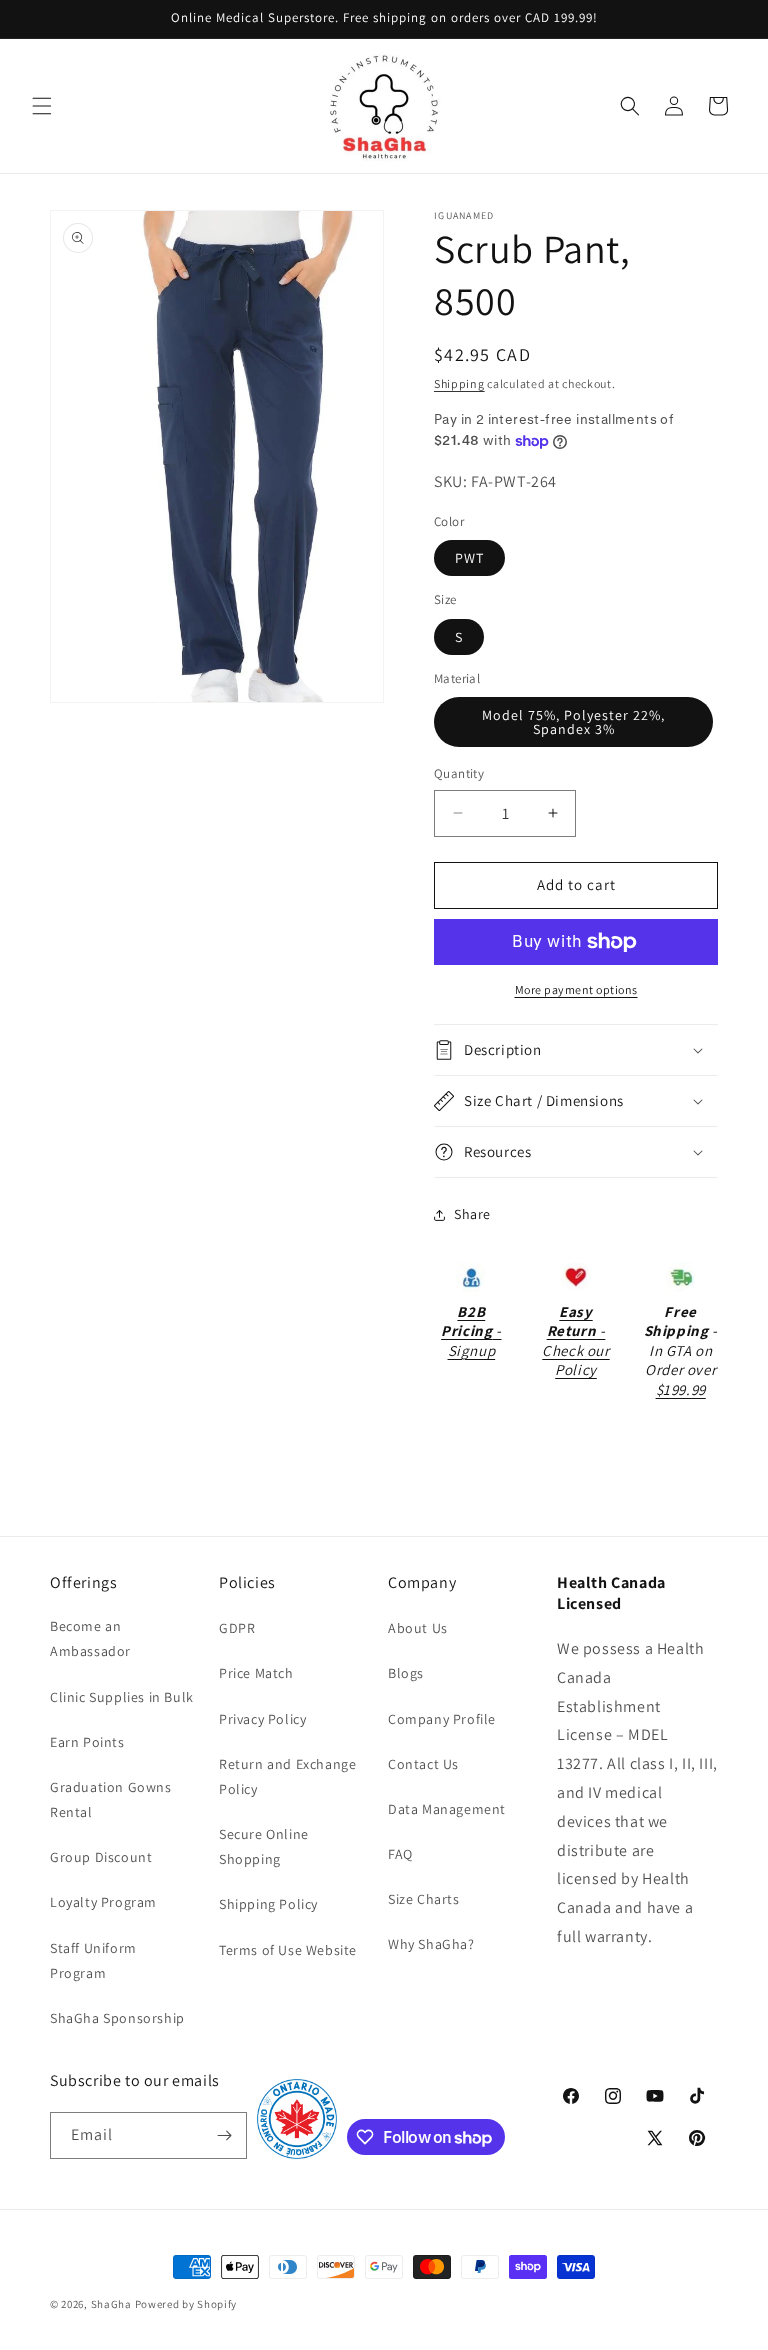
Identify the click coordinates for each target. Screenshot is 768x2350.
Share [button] (472, 1214)
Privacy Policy (262, 1719)
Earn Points (87, 1742)
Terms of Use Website (288, 1950)
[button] (42, 106)
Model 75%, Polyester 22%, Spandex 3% (573, 722)
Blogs (406, 1673)
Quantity (459, 773)
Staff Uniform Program (93, 1960)
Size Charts (424, 1899)
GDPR (237, 1628)
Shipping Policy (268, 1904)
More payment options (576, 989)
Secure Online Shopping (264, 1846)
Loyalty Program (103, 1902)
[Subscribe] (224, 2135)
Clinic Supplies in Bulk (122, 1697)
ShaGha (111, 2304)
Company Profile (442, 1719)
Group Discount (101, 1857)
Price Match (256, 1673)
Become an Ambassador (90, 1638)
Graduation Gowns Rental (111, 1799)
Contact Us (423, 1764)
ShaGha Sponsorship (117, 2018)
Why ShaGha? (431, 1944)
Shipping (459, 383)
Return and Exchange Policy (287, 1776)
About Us (418, 1628)
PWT (469, 558)
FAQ (400, 1854)
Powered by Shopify (186, 2304)
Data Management (447, 1809)
